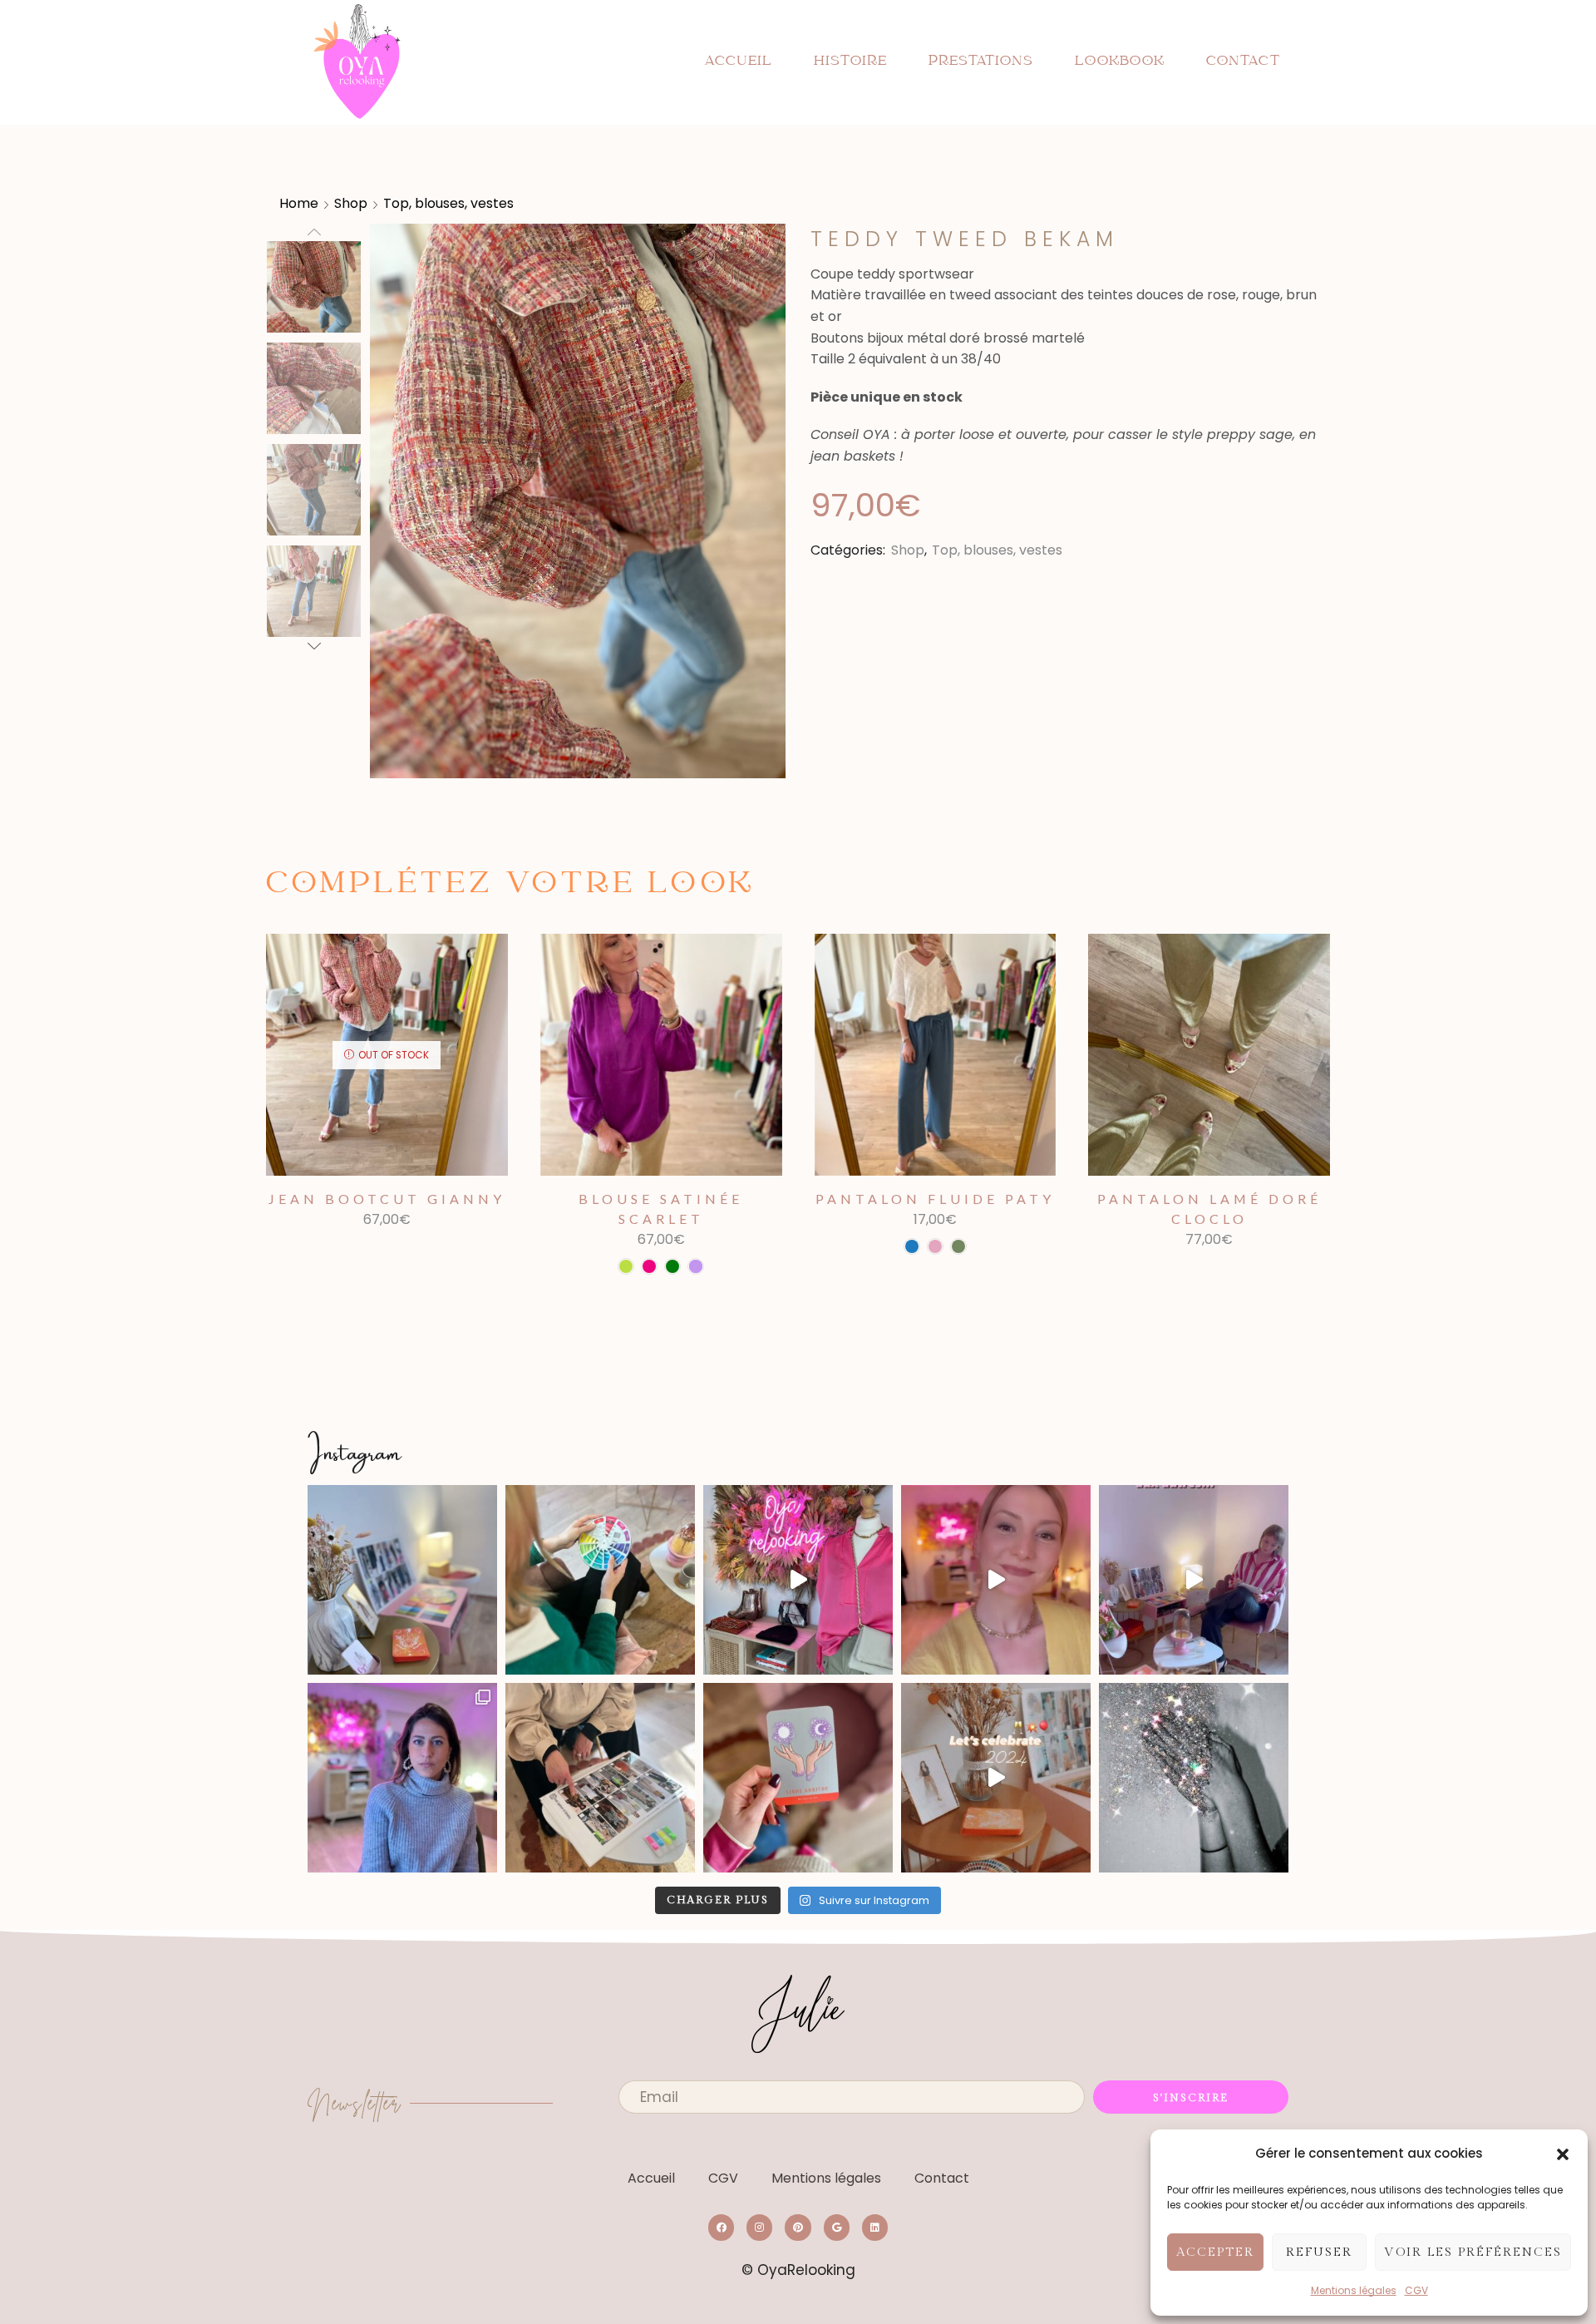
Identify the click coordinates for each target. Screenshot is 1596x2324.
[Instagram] (759, 2227)
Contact (1243, 62)
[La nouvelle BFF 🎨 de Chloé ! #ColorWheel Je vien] (600, 1580)
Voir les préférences (1473, 2252)
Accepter (1215, 2252)
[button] (1563, 2154)
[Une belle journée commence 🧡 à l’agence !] (402, 1580)
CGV (1416, 2290)
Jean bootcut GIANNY (387, 1199)
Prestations (981, 62)
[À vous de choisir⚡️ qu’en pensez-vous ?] (1194, 1580)
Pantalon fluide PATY (935, 1199)
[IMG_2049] (314, 390)
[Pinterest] (798, 2227)
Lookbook (1120, 62)
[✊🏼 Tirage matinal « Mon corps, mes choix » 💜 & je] (798, 1778)
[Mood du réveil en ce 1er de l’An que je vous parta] (1194, 1778)
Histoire (850, 62)
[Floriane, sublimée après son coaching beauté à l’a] (402, 1778)
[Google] (837, 2227)
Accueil (738, 62)
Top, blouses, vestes (448, 203)
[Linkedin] (875, 2227)
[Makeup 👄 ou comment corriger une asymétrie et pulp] (996, 1580)
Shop (351, 203)
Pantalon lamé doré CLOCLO (1209, 1209)
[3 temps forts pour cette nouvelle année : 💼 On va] (996, 1778)
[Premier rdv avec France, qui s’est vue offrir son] (600, 1778)
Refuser (1319, 2252)
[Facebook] (721, 2227)
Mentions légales (1354, 2290)
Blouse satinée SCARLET (661, 1209)
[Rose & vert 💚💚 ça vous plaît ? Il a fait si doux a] (798, 1580)
